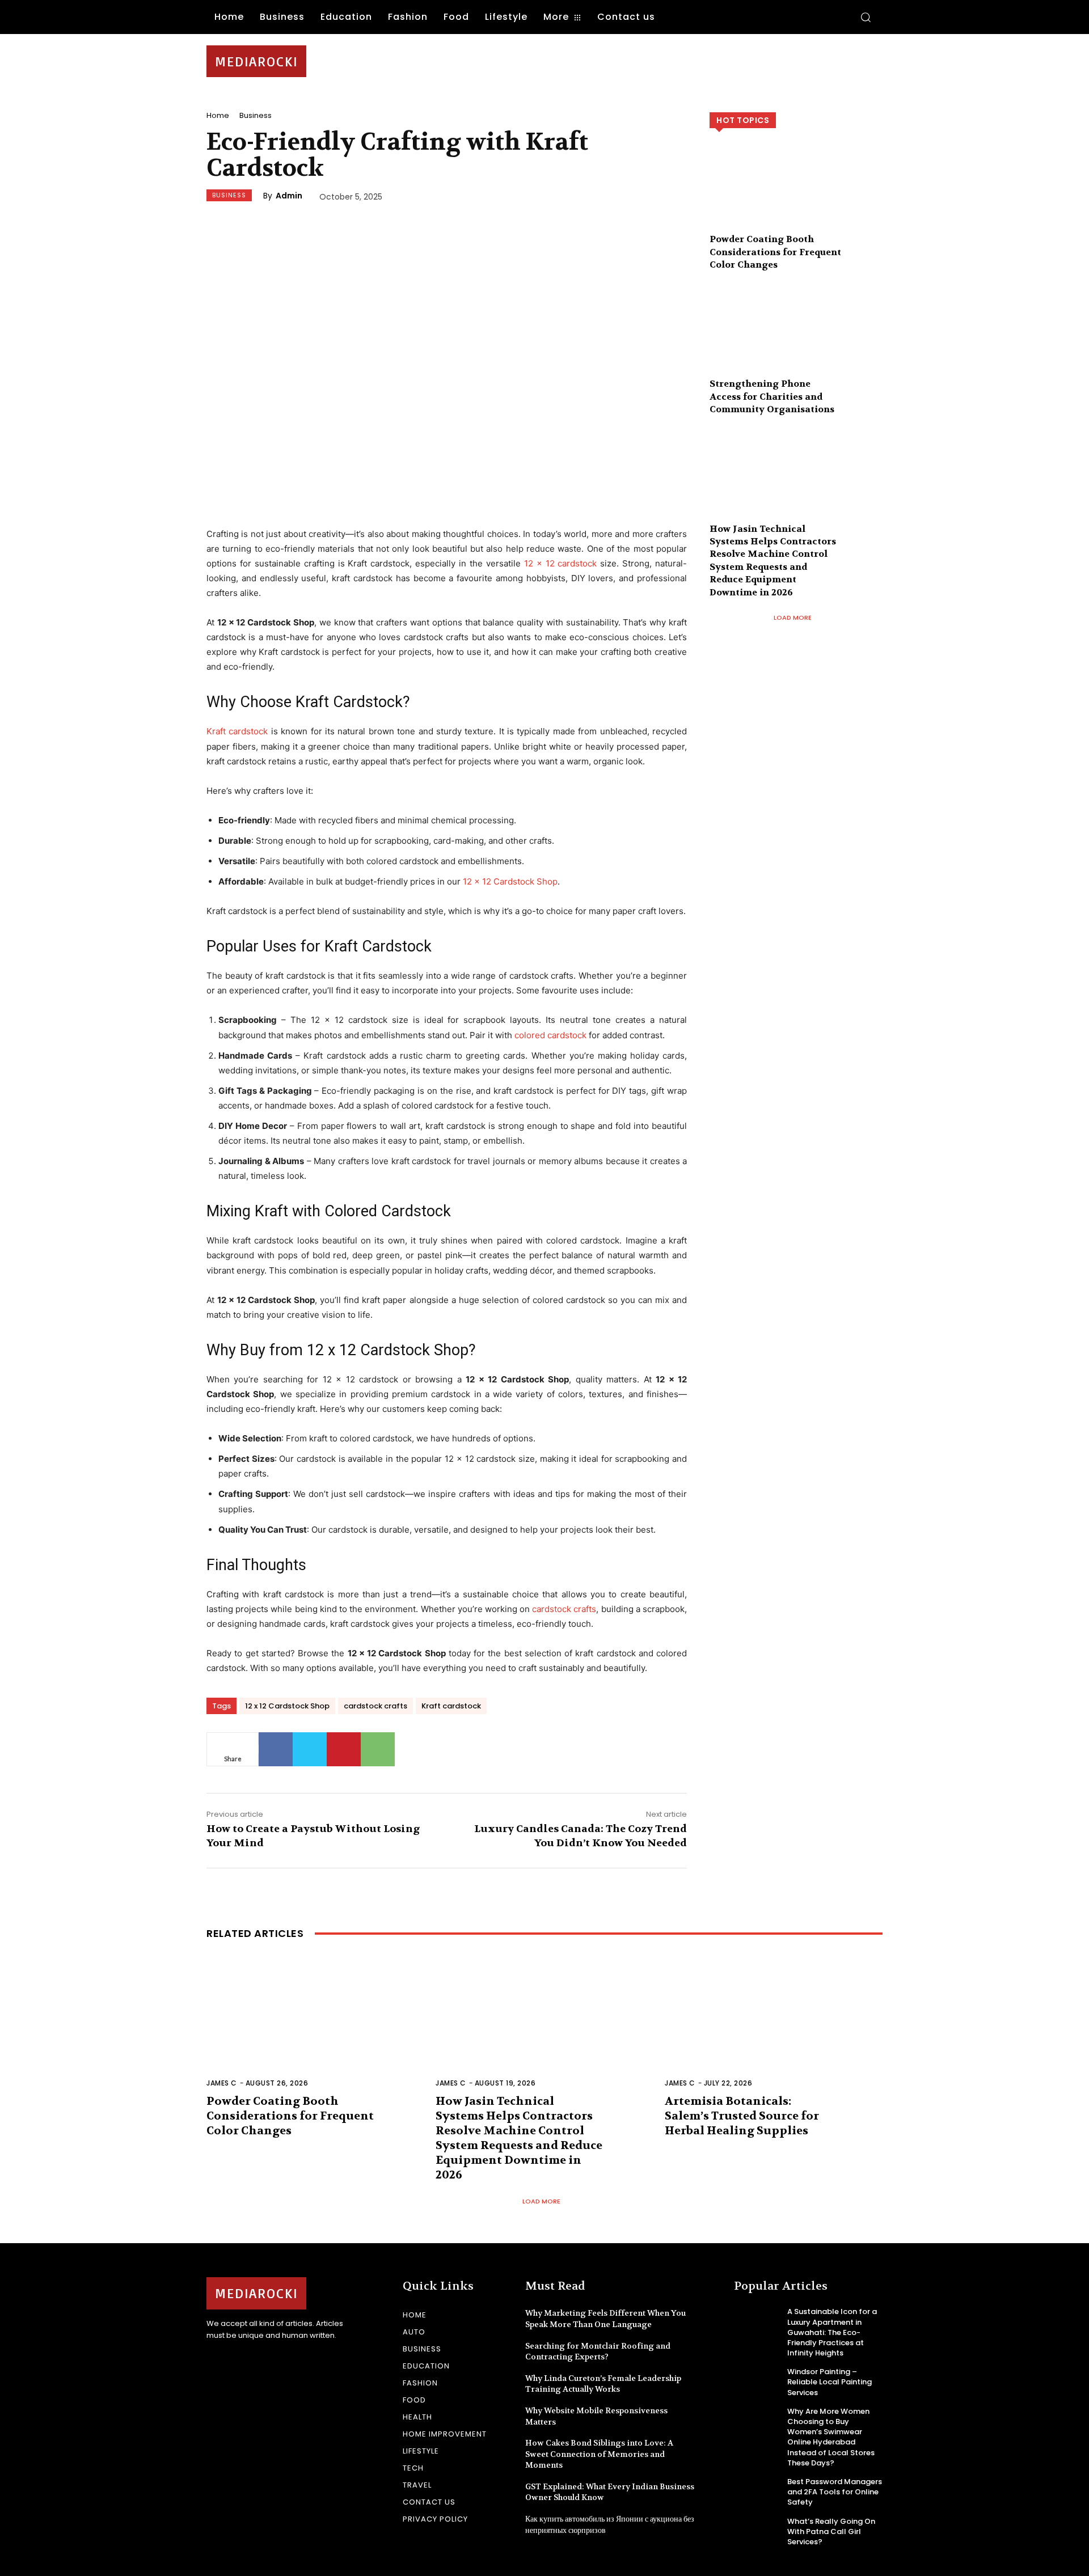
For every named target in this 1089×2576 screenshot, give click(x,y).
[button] (866, 17)
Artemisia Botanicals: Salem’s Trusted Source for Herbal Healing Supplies (742, 2116)
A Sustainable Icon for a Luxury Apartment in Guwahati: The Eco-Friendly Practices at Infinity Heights (832, 2332)
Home (218, 115)
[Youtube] (253, 2365)
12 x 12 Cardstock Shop (510, 881)
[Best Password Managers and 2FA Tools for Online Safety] (756, 2491)
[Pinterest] (344, 1749)
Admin (289, 196)
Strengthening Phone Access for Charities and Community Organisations (772, 396)
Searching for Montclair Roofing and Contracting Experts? (598, 2351)
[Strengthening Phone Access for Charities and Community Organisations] (796, 340)
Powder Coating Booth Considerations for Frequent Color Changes (775, 252)
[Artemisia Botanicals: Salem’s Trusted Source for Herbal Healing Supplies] (774, 2028)
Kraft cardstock (237, 731)
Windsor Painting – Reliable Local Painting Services (830, 2382)
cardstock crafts (564, 1609)
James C (222, 2083)
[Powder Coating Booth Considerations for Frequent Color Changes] (796, 195)
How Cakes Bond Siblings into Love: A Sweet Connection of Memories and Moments (599, 2454)
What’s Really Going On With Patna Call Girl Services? (831, 2531)
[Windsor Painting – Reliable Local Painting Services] (756, 2381)
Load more (793, 617)
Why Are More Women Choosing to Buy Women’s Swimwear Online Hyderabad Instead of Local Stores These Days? (831, 2437)
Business (256, 115)
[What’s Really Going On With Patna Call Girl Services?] (756, 2531)
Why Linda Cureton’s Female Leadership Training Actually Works (603, 2384)
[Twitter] (310, 1749)
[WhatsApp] (378, 1749)
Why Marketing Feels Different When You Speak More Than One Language (605, 2319)
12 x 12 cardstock (561, 563)
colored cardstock (550, 1035)
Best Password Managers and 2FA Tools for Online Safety (835, 2492)
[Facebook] (276, 1749)
